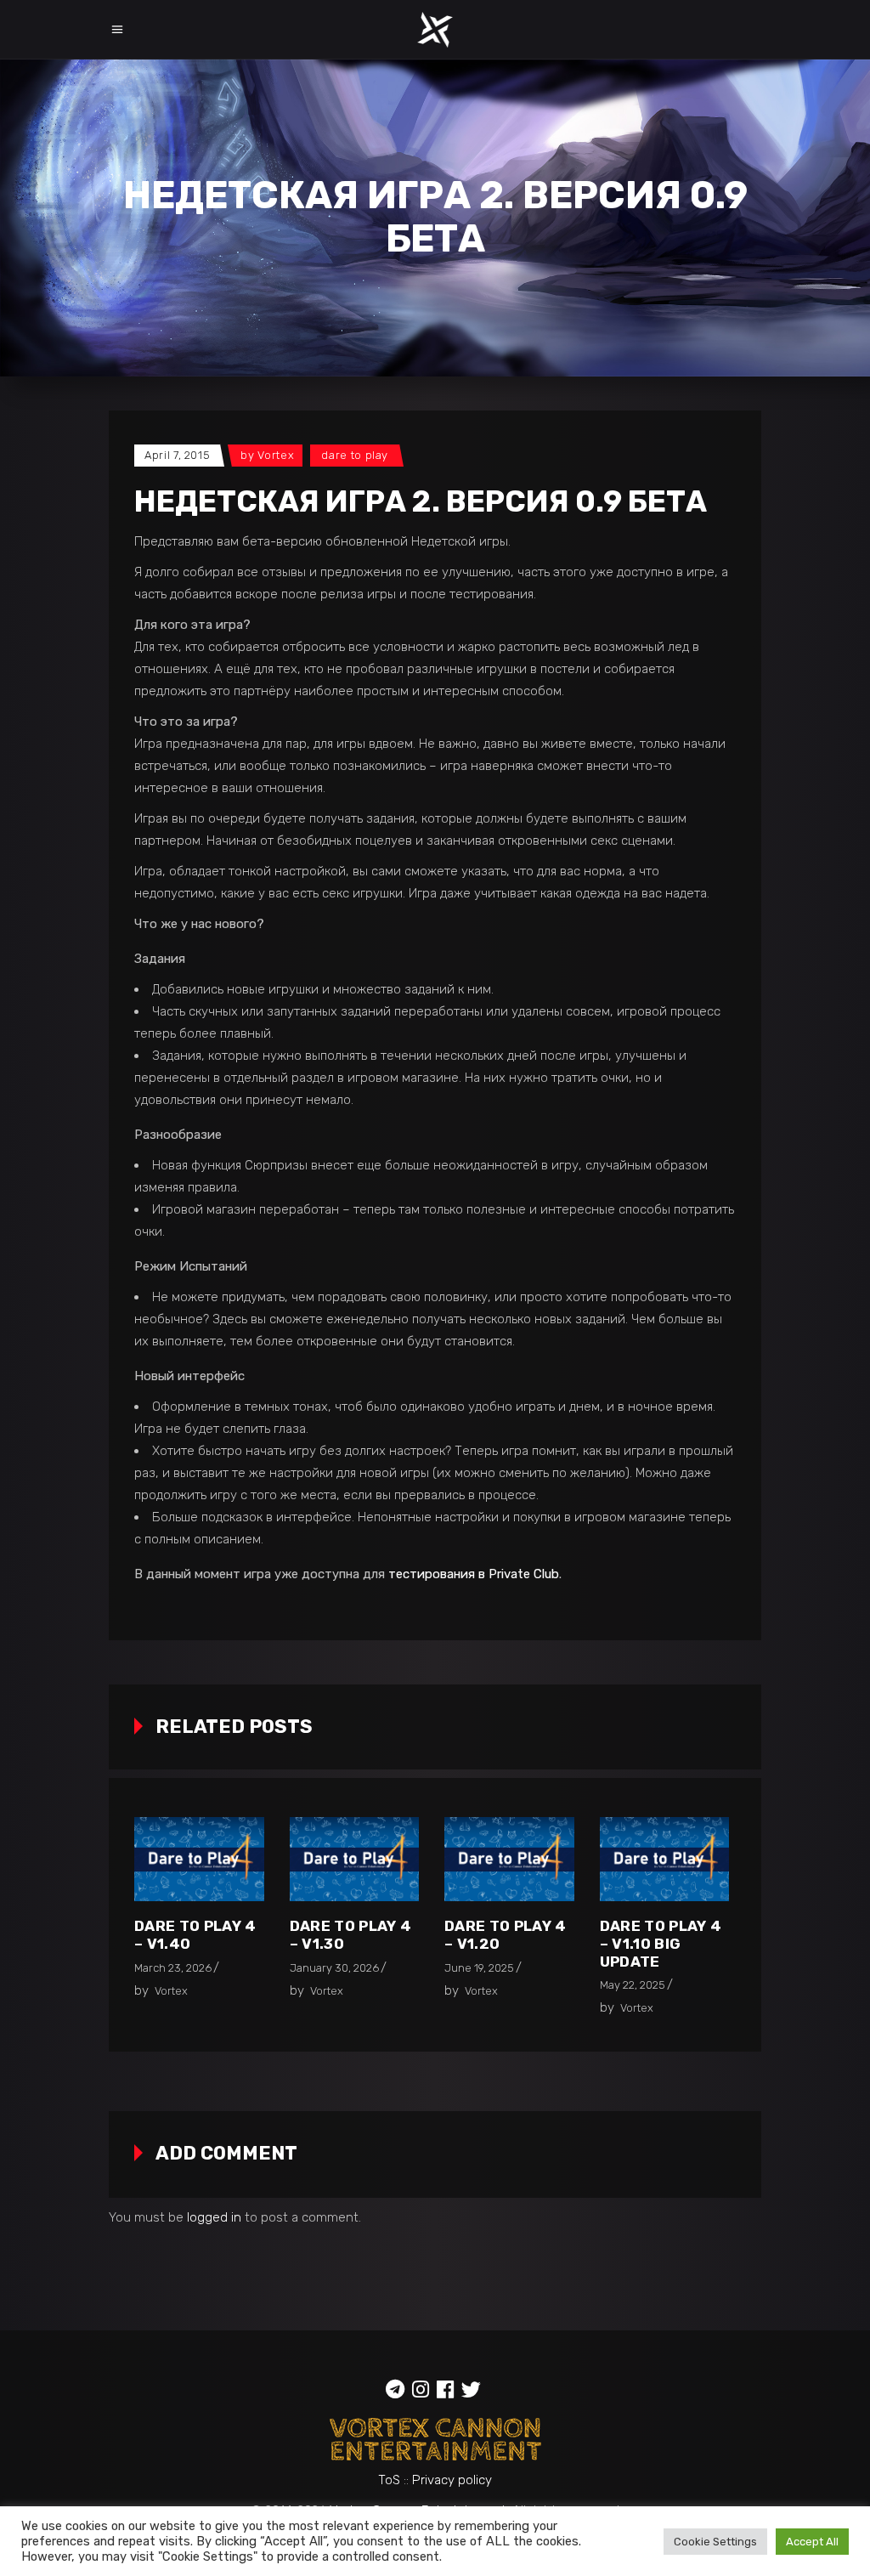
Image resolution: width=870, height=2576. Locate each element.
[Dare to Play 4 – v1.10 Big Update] (665, 1859)
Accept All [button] (812, 2542)
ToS (389, 2480)
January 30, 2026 (334, 1968)
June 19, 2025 (479, 1968)
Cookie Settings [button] (715, 2542)
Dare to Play (355, 455)
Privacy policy (452, 2480)
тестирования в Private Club (474, 1574)
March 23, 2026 (173, 1968)
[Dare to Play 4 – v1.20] (509, 1859)
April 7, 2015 (177, 455)
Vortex (276, 455)
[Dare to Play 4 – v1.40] (199, 1859)
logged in (214, 2217)
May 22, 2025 (633, 1985)
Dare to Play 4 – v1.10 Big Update (661, 1944)
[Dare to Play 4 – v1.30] (355, 1859)
